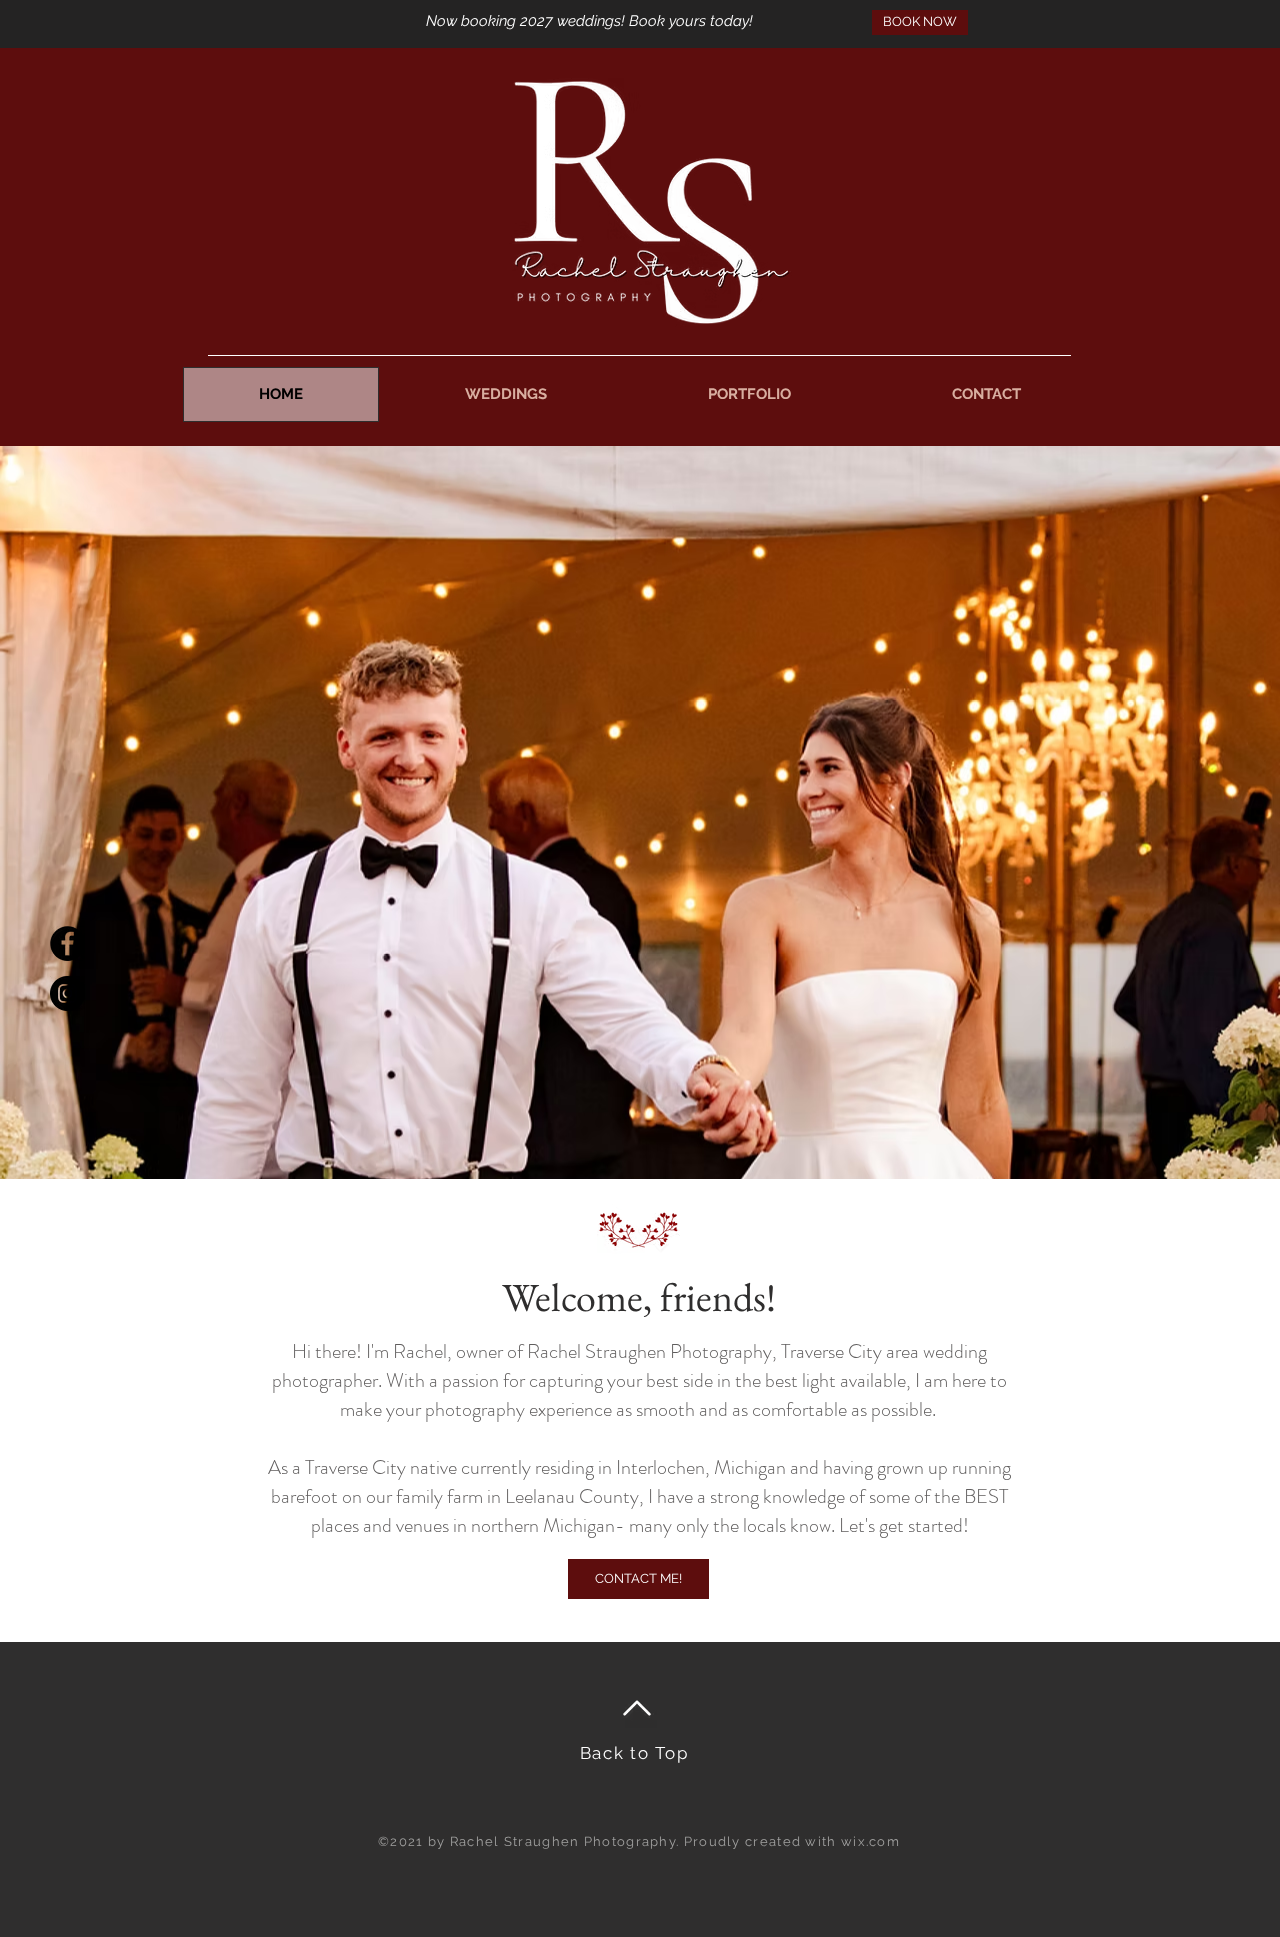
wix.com (870, 1841)
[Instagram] (67, 993)
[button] (505, 394)
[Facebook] (67, 943)
